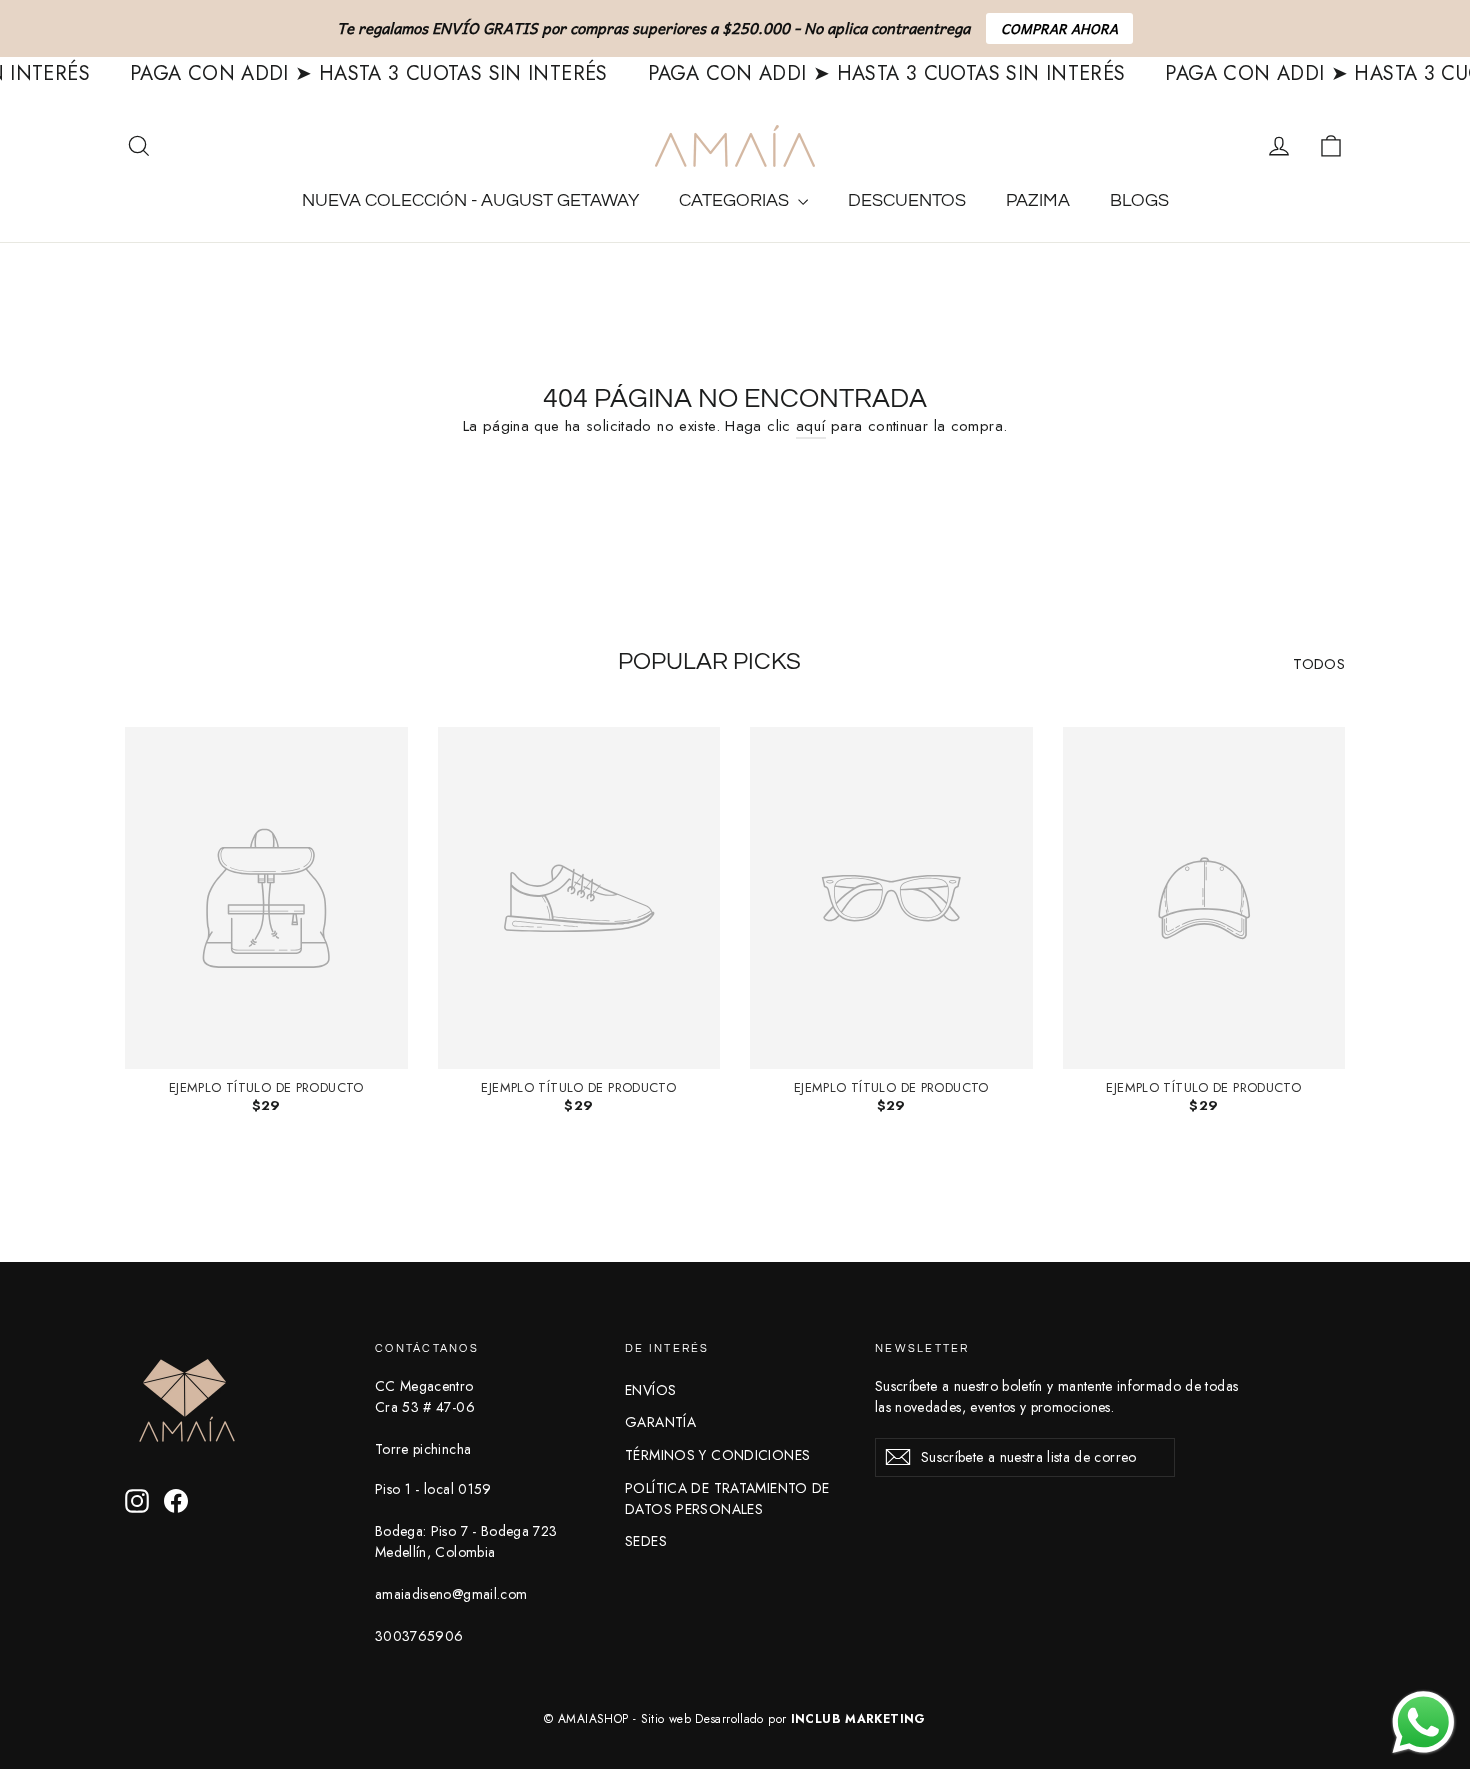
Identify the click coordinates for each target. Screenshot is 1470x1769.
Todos (1319, 664)
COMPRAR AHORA (1059, 28)
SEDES (646, 1541)
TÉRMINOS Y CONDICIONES (717, 1455)
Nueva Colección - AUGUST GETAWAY (470, 200)
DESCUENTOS (907, 200)
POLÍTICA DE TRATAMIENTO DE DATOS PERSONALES (727, 1498)
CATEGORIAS (736, 200)
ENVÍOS (650, 1390)
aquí (811, 426)
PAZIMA (1038, 200)
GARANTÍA (660, 1422)
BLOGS (1139, 200)
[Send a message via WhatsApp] (1423, 1722)
